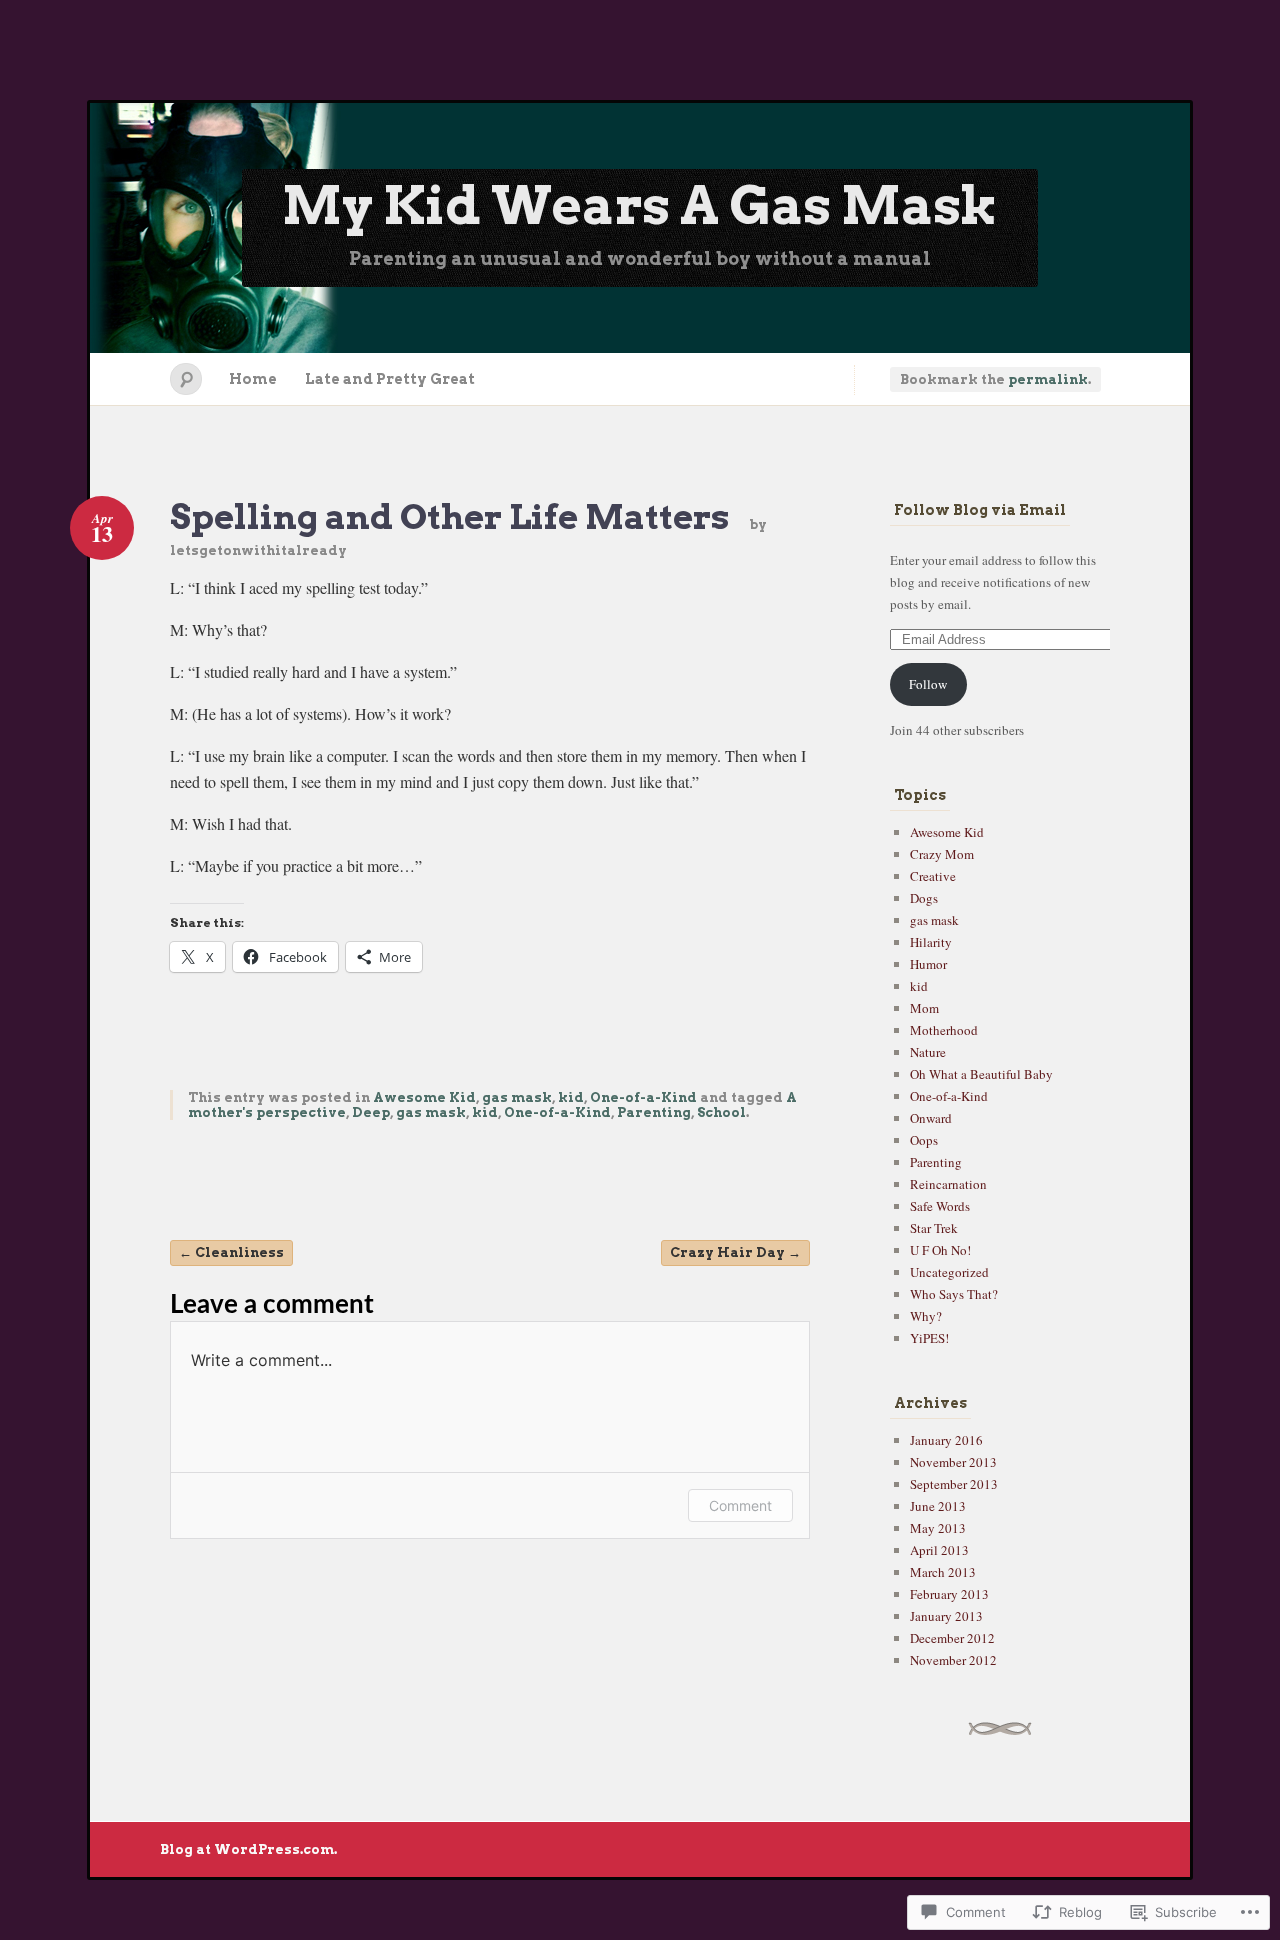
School (721, 1112)
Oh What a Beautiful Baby (981, 1074)
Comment (740, 1505)
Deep (371, 1112)
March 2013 (943, 1572)
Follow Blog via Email (980, 510)
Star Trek (934, 1228)
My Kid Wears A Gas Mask (640, 205)
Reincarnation (948, 1184)
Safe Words (940, 1206)
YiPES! (929, 1338)
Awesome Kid (424, 1097)
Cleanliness (231, 1252)
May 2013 (938, 1528)
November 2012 (953, 1660)
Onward (931, 1118)
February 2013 (949, 1594)
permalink (1048, 379)
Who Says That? (954, 1294)
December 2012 (952, 1638)
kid (571, 1097)
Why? (926, 1316)
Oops (924, 1140)
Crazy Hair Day (735, 1252)
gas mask (517, 1097)
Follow (928, 684)
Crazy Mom (942, 854)
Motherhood (944, 1030)
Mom (924, 1008)
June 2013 (938, 1506)
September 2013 (954, 1484)
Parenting (654, 1112)
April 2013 (939, 1550)
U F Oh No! (940, 1250)
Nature (928, 1052)
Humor (928, 964)
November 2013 (953, 1462)
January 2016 (946, 1440)
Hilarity (931, 942)
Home (253, 379)
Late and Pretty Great (390, 379)
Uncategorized (949, 1272)
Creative (933, 876)
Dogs (924, 898)
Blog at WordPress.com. (248, 1849)
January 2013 (946, 1616)
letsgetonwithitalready (258, 550)
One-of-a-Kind (643, 1097)
